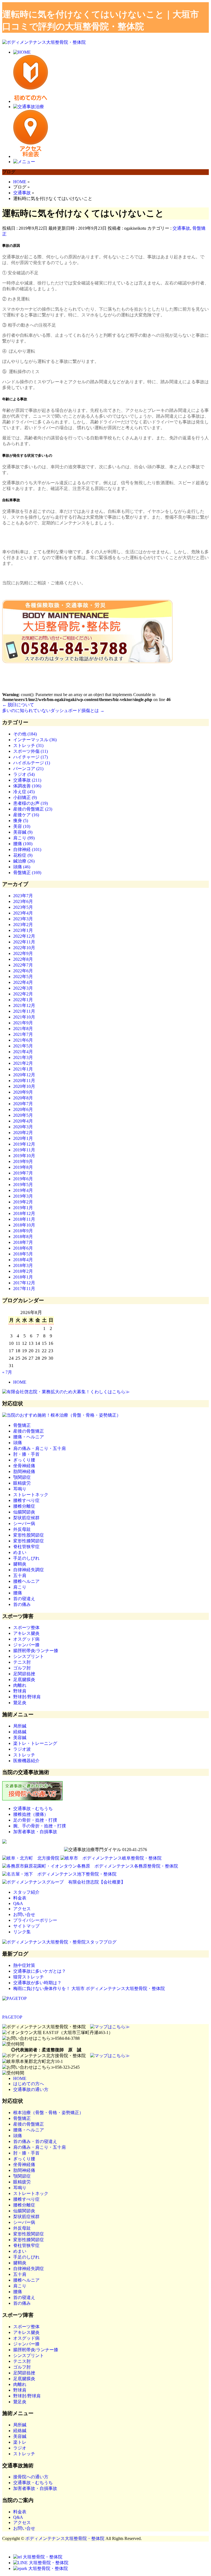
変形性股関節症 (29, 1535)
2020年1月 (23, 1138)
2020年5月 (23, 1115)
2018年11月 (24, 1219)
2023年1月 (23, 930)
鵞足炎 (20, 1703)
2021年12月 (24, 1005)
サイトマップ (26, 1926)
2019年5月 (23, 1185)
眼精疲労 (22, 1483)
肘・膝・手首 (26, 1454)
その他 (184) (25, 734)
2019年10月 (24, 1156)
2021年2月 (23, 1063)
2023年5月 (23, 907)
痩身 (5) (21, 821)
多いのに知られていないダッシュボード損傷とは (53, 711)
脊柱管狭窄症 (26, 1547)
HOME (20, 1382)
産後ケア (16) (26, 815)
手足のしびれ (26, 1558)
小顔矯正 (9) (25, 797)
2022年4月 (23, 982)
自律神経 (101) (27, 849)
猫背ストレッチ (29, 1977)
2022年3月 (23, 988)
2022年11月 (24, 942)
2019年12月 (24, 1144)
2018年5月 (23, 1254)
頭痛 (18, 1443)
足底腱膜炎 (24, 1680)
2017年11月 (24, 1289)
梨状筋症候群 (26, 1518)
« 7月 (7, 1372)
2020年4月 (23, 1121)
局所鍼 (20, 1726)
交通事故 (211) (27, 780)
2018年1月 (23, 1277)
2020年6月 (23, 1109)
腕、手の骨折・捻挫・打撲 (40, 1826)
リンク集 (22, 1932)
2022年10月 (24, 948)
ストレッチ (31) (28, 745)
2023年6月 (23, 901)
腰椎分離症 (24, 1506)
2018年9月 (23, 1231)
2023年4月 (23, 913)
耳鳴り (20, 1489)
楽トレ (20, 2442)
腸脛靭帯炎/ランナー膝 (36, 1651)
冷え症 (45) (24, 792)
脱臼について (18, 705)
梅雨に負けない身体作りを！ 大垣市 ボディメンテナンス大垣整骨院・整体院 (89, 1988)
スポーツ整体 (26, 1628)
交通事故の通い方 (31, 2089)
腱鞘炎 (20, 1564)
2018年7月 (23, 1242)
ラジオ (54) (24, 774)
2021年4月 (23, 1052)
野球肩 (20, 1691)
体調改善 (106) (27, 786)
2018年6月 (23, 1248)
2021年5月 (23, 1046)
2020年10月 (24, 1086)
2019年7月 (23, 1173)
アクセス (22, 1909)
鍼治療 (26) (24, 861)
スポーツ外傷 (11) (30, 751)
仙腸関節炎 (24, 1512)
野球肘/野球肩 (27, 1697)
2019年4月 (23, 1190)
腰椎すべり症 (26, 1500)
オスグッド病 (26, 1639)
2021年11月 (24, 1011)
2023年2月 (23, 925)
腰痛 (18, 1593)
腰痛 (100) (23, 844)
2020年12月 (24, 1075)
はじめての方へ (29, 2084)
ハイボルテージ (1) (32, 763)
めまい (20, 1552)
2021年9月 (23, 1023)
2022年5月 (23, 977)
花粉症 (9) (23, 855)
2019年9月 (23, 1161)
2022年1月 (23, 1000)
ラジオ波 (22, 1749)
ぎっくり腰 (24, 1460)
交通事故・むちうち (33, 1809)
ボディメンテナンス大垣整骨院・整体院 (65, 2538)
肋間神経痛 (24, 1472)
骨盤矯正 (22, 1425)
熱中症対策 (24, 1965)
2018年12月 (24, 1213)
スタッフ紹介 (26, 1892)
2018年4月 (23, 1260)
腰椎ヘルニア (26, 1581)
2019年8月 (23, 1167)
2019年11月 (24, 1150)
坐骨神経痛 (24, 1466)
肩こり (20, 1587)
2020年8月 (23, 1098)
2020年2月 (23, 1133)
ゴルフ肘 (22, 1668)
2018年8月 (23, 1237)
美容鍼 (20, 1738)
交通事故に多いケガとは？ (40, 1971)
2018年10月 (24, 1225)
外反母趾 (22, 1529)
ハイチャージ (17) (30, 757)
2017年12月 (24, 1283)
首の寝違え (24, 1599)
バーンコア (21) (28, 769)
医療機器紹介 (26, 1761)
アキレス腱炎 (26, 1633)
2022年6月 (23, 971)
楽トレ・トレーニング (35, 1743)
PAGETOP (12, 2017)
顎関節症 (22, 1477)
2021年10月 (24, 1017)
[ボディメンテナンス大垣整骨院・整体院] (44, 42)
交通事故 (181, 228)
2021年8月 (23, 1029)
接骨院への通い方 (31, 2477)
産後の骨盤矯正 (29, 1431)
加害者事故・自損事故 (35, 1832)
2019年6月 (23, 1179)
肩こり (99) (24, 838)
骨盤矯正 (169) (27, 873)
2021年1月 (23, 1069)
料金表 (20, 1898)
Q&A (18, 1903)
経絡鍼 (20, 1732)
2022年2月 (23, 994)
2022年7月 (23, 965)
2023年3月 (23, 919)
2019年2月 (23, 1202)
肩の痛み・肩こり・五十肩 (40, 1448)
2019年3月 (23, 1196)
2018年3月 (23, 1265)
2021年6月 (23, 1040)
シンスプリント (29, 1656)
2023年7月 (23, 896)
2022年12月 (24, 936)
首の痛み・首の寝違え (35, 2141)
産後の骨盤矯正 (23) (33, 809)
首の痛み (22, 1604)
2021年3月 (23, 1057)
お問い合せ (24, 1914)
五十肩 (20, 1576)
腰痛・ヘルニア (29, 1437)
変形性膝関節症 (29, 1541)
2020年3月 (23, 1127)
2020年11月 (24, 1081)
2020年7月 (23, 1104)
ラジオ (20, 2448)
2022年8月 (23, 959)
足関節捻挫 (24, 1674)
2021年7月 (23, 1034)
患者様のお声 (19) (30, 803)
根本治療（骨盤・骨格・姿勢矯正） (48, 2113)
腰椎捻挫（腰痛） (31, 1814)
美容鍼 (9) (23, 832)
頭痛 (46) (22, 867)
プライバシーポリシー (35, 1920)
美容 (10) (22, 826)
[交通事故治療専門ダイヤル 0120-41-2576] (105, 1850)
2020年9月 (23, 1092)
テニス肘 (22, 1662)
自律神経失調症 (29, 1570)
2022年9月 (23, 953)
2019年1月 (23, 1208)
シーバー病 (24, 1524)
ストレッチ (24, 1755)
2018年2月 (23, 1271)
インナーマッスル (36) (35, 740)
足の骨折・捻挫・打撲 (35, 1820)
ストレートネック (31, 1495)
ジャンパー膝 (26, 1645)
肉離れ (20, 1685)
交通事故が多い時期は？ (37, 1983)
